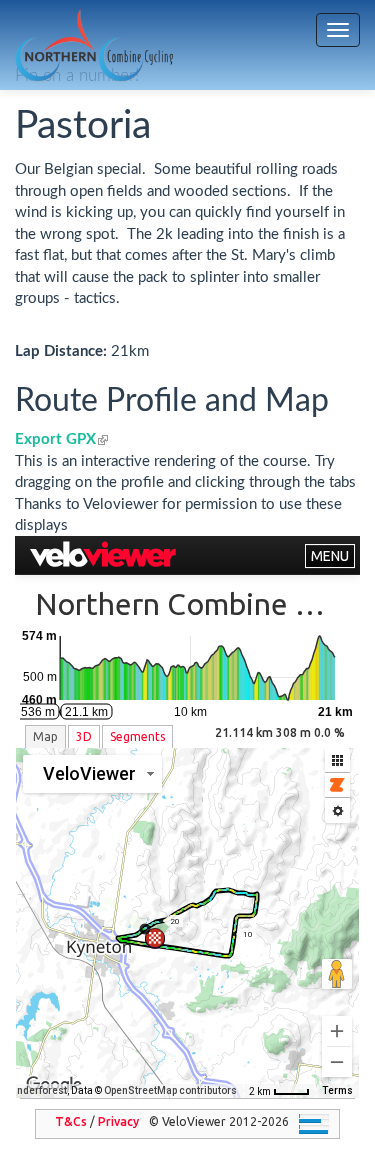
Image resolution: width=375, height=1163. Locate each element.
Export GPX (61, 439)
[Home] (94, 45)
